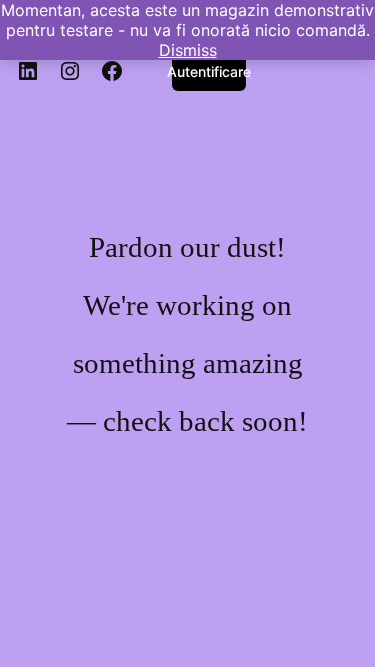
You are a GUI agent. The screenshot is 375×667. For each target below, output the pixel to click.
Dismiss (188, 50)
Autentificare (209, 71)
